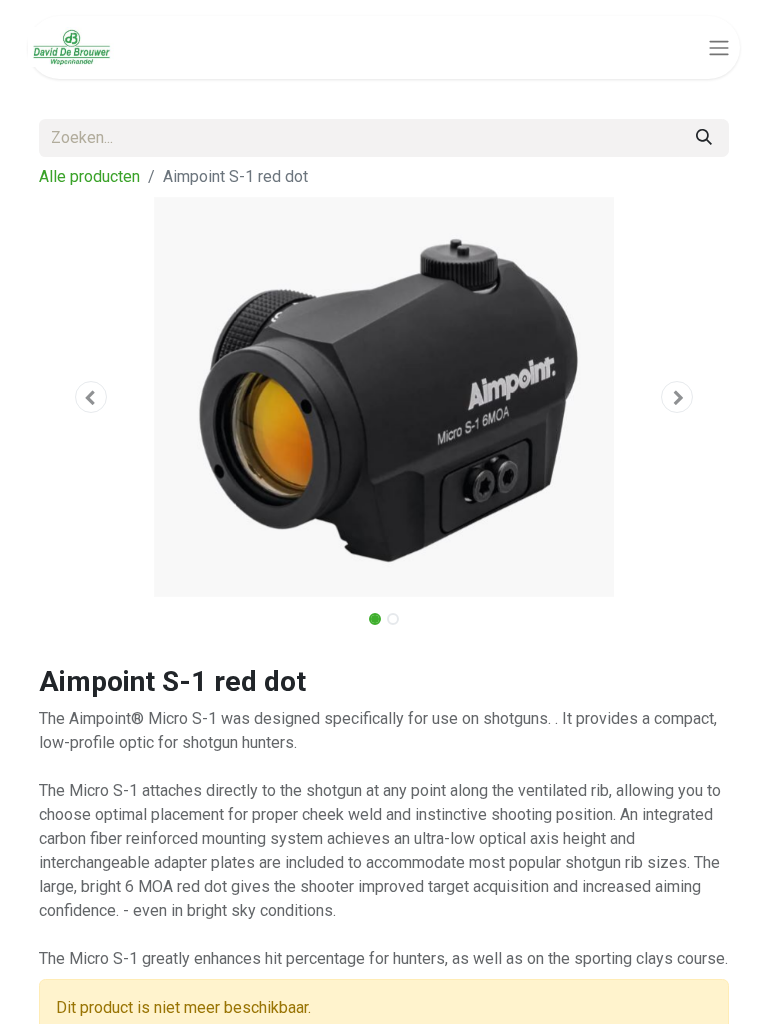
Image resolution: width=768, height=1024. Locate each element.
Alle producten (89, 176)
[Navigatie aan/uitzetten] (719, 47)
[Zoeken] (704, 138)
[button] (91, 397)
